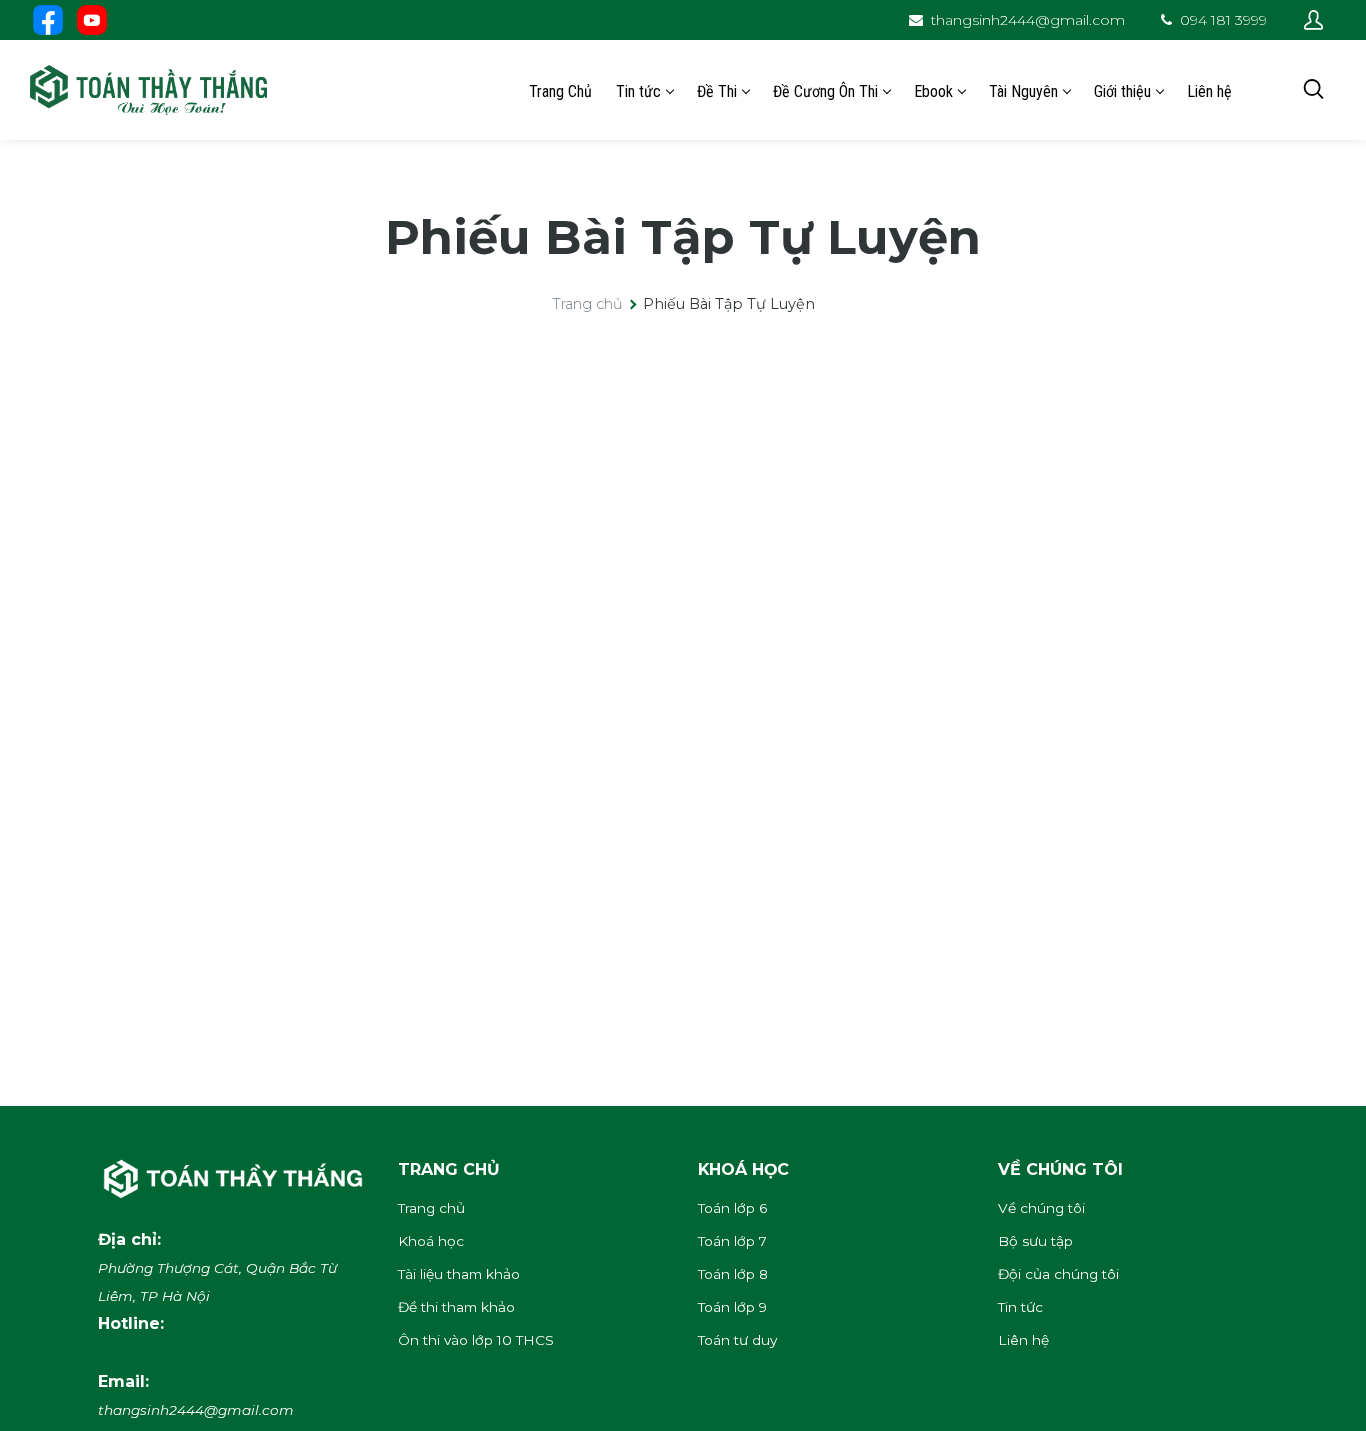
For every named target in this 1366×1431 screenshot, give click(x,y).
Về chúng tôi (1041, 1208)
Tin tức (1020, 1307)
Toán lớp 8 (733, 1274)
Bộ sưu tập (1035, 1241)
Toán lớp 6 (732, 1208)
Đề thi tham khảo (456, 1307)
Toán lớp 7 (732, 1241)
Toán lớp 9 (732, 1307)
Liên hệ (1023, 1340)
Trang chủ (587, 304)
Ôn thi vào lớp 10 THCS (476, 1340)
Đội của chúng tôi (1058, 1274)
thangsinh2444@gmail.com (1028, 20)
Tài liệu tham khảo (459, 1274)
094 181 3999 (1223, 20)
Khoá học (431, 1241)
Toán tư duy (737, 1340)
